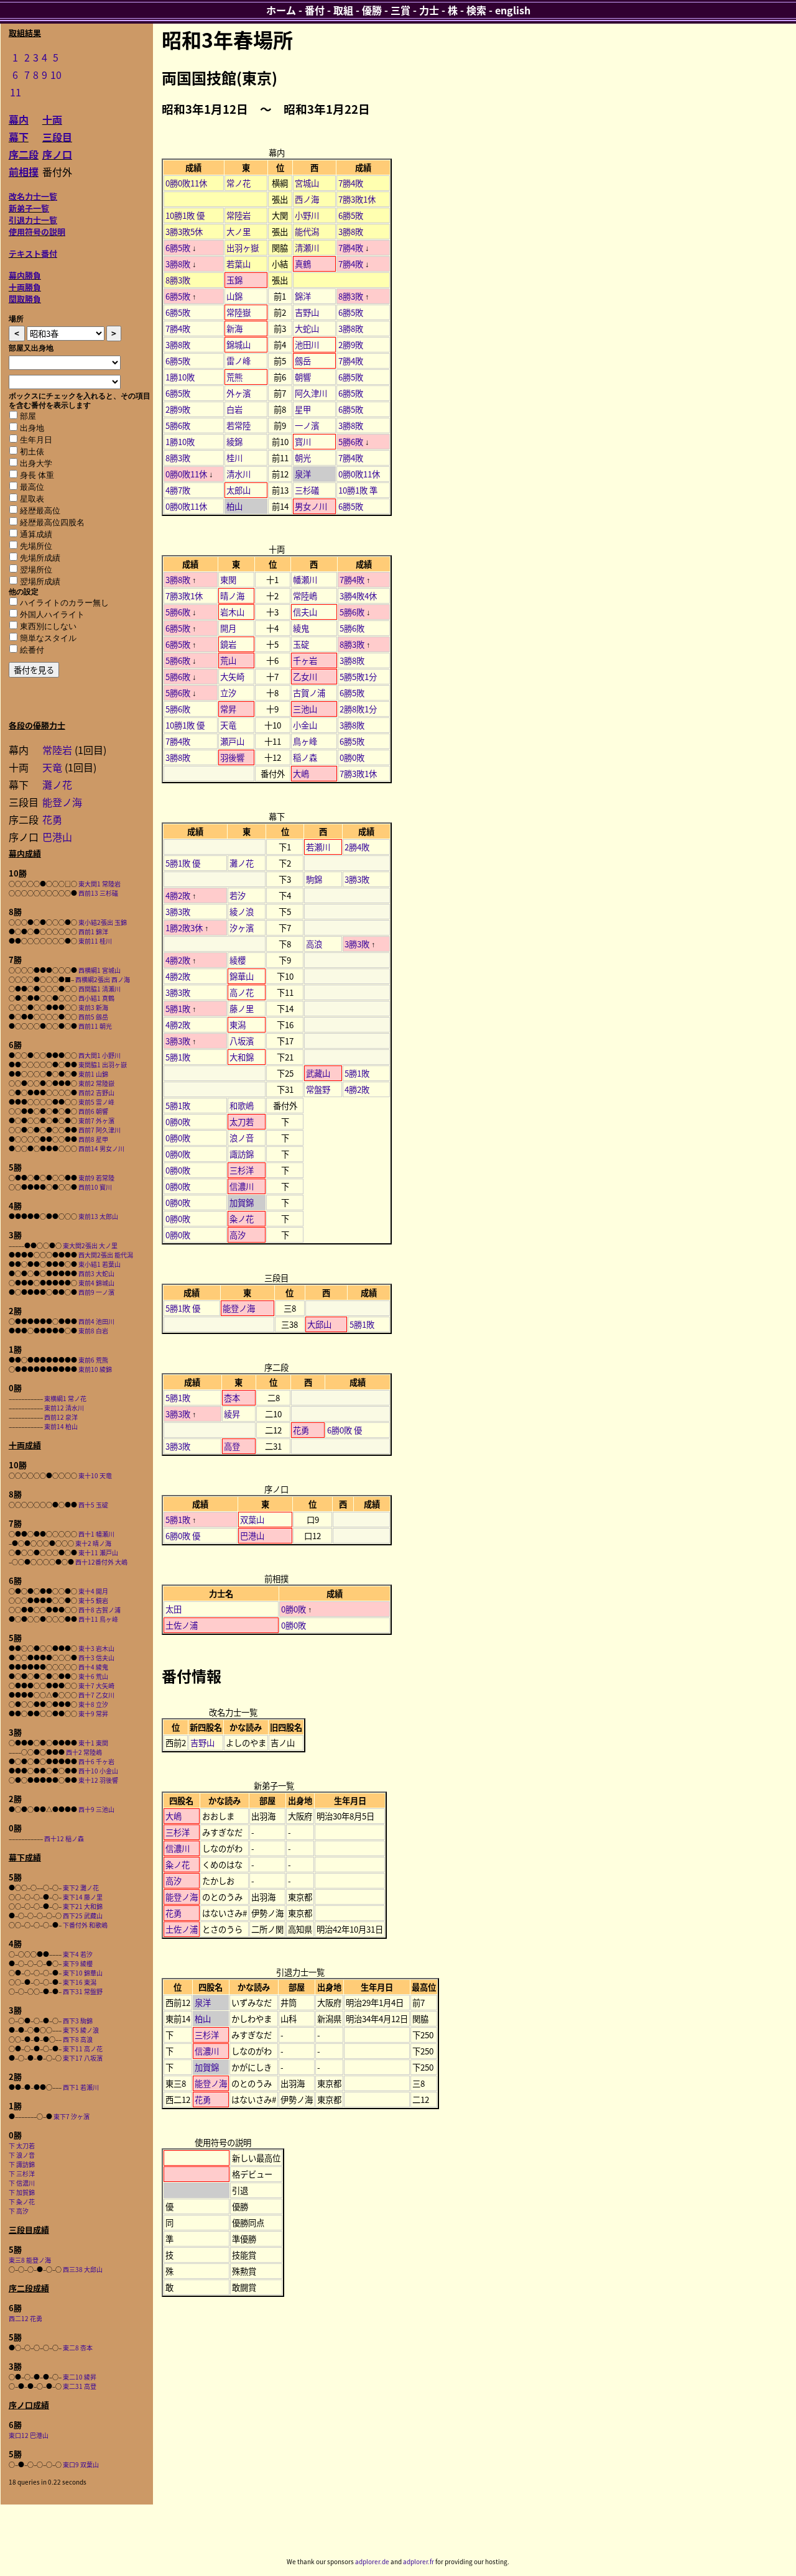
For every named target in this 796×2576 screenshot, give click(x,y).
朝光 (303, 458)
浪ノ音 (242, 1138)
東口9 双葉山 (81, 2464)
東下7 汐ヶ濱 (72, 2116)
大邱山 (319, 1324)
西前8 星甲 (93, 1139)
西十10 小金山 (98, 1771)
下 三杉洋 (22, 2173)
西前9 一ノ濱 (96, 1292)
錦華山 (242, 976)
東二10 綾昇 (80, 2377)
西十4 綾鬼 (93, 1667)
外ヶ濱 (238, 393)
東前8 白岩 (93, 1331)
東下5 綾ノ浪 (81, 2030)
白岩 (234, 409)
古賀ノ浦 (309, 693)
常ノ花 (238, 183)
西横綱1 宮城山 (99, 970)
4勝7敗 (178, 490)
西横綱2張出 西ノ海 (103, 979)
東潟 (238, 1025)
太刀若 (242, 1122)
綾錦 (234, 442)
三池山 (305, 709)
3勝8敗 (351, 232)
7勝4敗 (351, 183)
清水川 (238, 474)
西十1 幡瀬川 (96, 1534)
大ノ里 (238, 232)
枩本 (232, 1398)
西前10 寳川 (95, 1187)
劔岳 (303, 361)
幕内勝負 (25, 275)
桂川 (234, 458)
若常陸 (238, 425)
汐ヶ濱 (242, 928)
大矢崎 (232, 677)
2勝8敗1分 (358, 709)
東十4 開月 (93, 1591)
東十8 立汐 (93, 1704)
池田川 (307, 345)
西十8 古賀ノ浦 (99, 1610)
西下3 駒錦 (78, 2021)
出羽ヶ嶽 (243, 248)
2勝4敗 (357, 847)
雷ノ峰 (238, 361)
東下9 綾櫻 (78, 1963)
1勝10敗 (180, 377)
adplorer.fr (419, 2561)
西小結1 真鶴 (96, 998)
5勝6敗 (178, 425)
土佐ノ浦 (182, 1625)
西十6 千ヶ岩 (96, 1761)
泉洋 (303, 474)
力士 (429, 10)
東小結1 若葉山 (99, 1264)
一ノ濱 (307, 425)
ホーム (281, 10)
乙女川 (305, 677)
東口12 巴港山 (29, 2435)
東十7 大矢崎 (96, 1686)
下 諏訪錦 (22, 2164)
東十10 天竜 (95, 1475)
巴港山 (57, 837)
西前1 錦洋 (93, 931)
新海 (234, 329)
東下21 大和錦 (83, 1906)
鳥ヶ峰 (305, 741)
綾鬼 (301, 628)
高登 (232, 1446)
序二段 (24, 154)
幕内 (19, 119)
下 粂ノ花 (22, 2201)
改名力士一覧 (33, 196)
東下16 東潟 (80, 1982)
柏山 (234, 506)
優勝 (372, 10)
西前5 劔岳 (93, 1017)
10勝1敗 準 (358, 490)
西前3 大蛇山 (96, 1273)
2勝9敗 (351, 345)
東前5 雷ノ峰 (96, 1102)
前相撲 (24, 172)
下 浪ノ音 (22, 2155)
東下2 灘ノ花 (81, 1888)
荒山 (228, 660)
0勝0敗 (352, 757)
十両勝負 (25, 287)
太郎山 (238, 490)
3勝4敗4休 (358, 596)
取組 (343, 10)
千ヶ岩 (305, 660)
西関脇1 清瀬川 (99, 989)
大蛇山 (307, 329)
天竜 (52, 767)
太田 (174, 1609)
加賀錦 (242, 1203)
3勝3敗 (357, 879)
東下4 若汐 (78, 1954)
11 (16, 92)
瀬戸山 (232, 741)
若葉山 (238, 264)
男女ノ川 (311, 506)
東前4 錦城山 (96, 1283)
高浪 (314, 944)
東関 (228, 580)
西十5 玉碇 (93, 1505)
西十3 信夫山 (96, 1658)
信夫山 (305, 612)
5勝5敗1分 (358, 677)
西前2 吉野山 (96, 1092)
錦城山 (238, 345)
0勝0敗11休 (186, 183)
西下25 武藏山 (83, 1916)
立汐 (228, 693)
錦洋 (303, 296)
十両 (52, 119)
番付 (315, 10)
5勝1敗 (178, 1009)
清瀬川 (307, 248)
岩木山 (232, 612)
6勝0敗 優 (345, 1430)
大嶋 (301, 774)
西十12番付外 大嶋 (101, 1562)
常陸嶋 (305, 596)
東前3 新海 (93, 1007)
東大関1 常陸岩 (99, 884)
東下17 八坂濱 (83, 2058)
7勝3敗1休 (357, 199)
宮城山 (307, 183)
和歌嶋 (242, 1106)
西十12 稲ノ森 (64, 1838)
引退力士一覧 (33, 220)
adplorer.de (372, 2561)
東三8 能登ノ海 (30, 2260)
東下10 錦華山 (83, 1973)
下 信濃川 (22, 2183)
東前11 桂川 (95, 941)
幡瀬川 (305, 580)
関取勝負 (25, 299)
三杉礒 (307, 490)
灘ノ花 (57, 784)
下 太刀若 (22, 2146)
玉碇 (301, 644)
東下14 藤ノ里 (83, 1897)
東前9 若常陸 (96, 1178)
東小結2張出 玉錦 (103, 922)
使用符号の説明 (37, 232)
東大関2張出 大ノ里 (90, 1245)
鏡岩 (228, 644)
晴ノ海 (232, 596)
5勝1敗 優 (183, 863)
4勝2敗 (178, 895)
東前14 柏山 (61, 1426)
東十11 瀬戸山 (98, 1552)
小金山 (305, 725)
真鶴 (303, 264)
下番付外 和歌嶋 (85, 1925)
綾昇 (232, 1414)
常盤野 (318, 1089)
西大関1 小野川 (99, 1055)
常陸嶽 (238, 312)
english (513, 10)
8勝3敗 (178, 280)
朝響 (303, 377)
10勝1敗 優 (185, 215)
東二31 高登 (80, 2386)
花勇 (52, 819)
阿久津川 (311, 393)
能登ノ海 (62, 802)
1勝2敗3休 (184, 928)
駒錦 (314, 879)
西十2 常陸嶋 (84, 1752)
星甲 (303, 409)
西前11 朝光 (95, 1026)
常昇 (228, 709)
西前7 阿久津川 (99, 1130)
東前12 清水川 (64, 1408)
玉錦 (234, 280)
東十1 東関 (93, 1743)
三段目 (57, 137)
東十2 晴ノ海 (93, 1543)
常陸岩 (57, 750)
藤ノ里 (242, 1009)
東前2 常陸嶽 (96, 1083)
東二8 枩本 (78, 2348)
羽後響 (232, 757)
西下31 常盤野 (83, 1991)
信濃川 (242, 1186)
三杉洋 (242, 1170)
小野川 (307, 215)
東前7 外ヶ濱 (96, 1120)
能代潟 (307, 232)
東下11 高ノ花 (83, 2049)
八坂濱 (242, 1041)
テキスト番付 (33, 253)
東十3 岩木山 (96, 1648)
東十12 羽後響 (98, 1780)
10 (56, 75)
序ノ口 (57, 154)
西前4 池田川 (96, 1321)
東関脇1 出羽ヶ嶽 (103, 1065)
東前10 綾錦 (95, 1369)
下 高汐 (19, 2211)
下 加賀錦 (22, 2192)
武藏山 (318, 1073)
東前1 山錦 (93, 1074)
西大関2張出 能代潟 (106, 1255)
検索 (476, 10)
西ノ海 (307, 199)
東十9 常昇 (93, 1713)
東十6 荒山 (93, 1676)
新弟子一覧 (29, 208)
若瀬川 (318, 847)
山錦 (234, 296)
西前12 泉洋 (61, 1417)
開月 (228, 628)
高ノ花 (242, 992)
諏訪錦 (242, 1154)
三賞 (400, 10)
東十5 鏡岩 (93, 1600)
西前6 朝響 (93, 1111)
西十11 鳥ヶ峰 (98, 1619)
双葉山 (252, 1520)
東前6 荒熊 (93, 1360)
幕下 (19, 137)
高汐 (238, 1235)
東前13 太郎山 (98, 1216)
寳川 (303, 442)
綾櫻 (238, 960)
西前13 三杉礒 (98, 893)
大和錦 (242, 1057)
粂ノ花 (242, 1219)
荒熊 (234, 377)
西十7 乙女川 (96, 1695)
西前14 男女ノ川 (101, 1148)
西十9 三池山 (96, 1809)
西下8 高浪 (78, 2039)
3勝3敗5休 (184, 232)
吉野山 (307, 312)
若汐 (238, 895)
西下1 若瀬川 (81, 2087)
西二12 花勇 (25, 2318)
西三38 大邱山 (83, 2269)
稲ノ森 (305, 757)
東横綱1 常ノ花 (65, 1398)
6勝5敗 (351, 215)
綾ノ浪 (242, 912)
